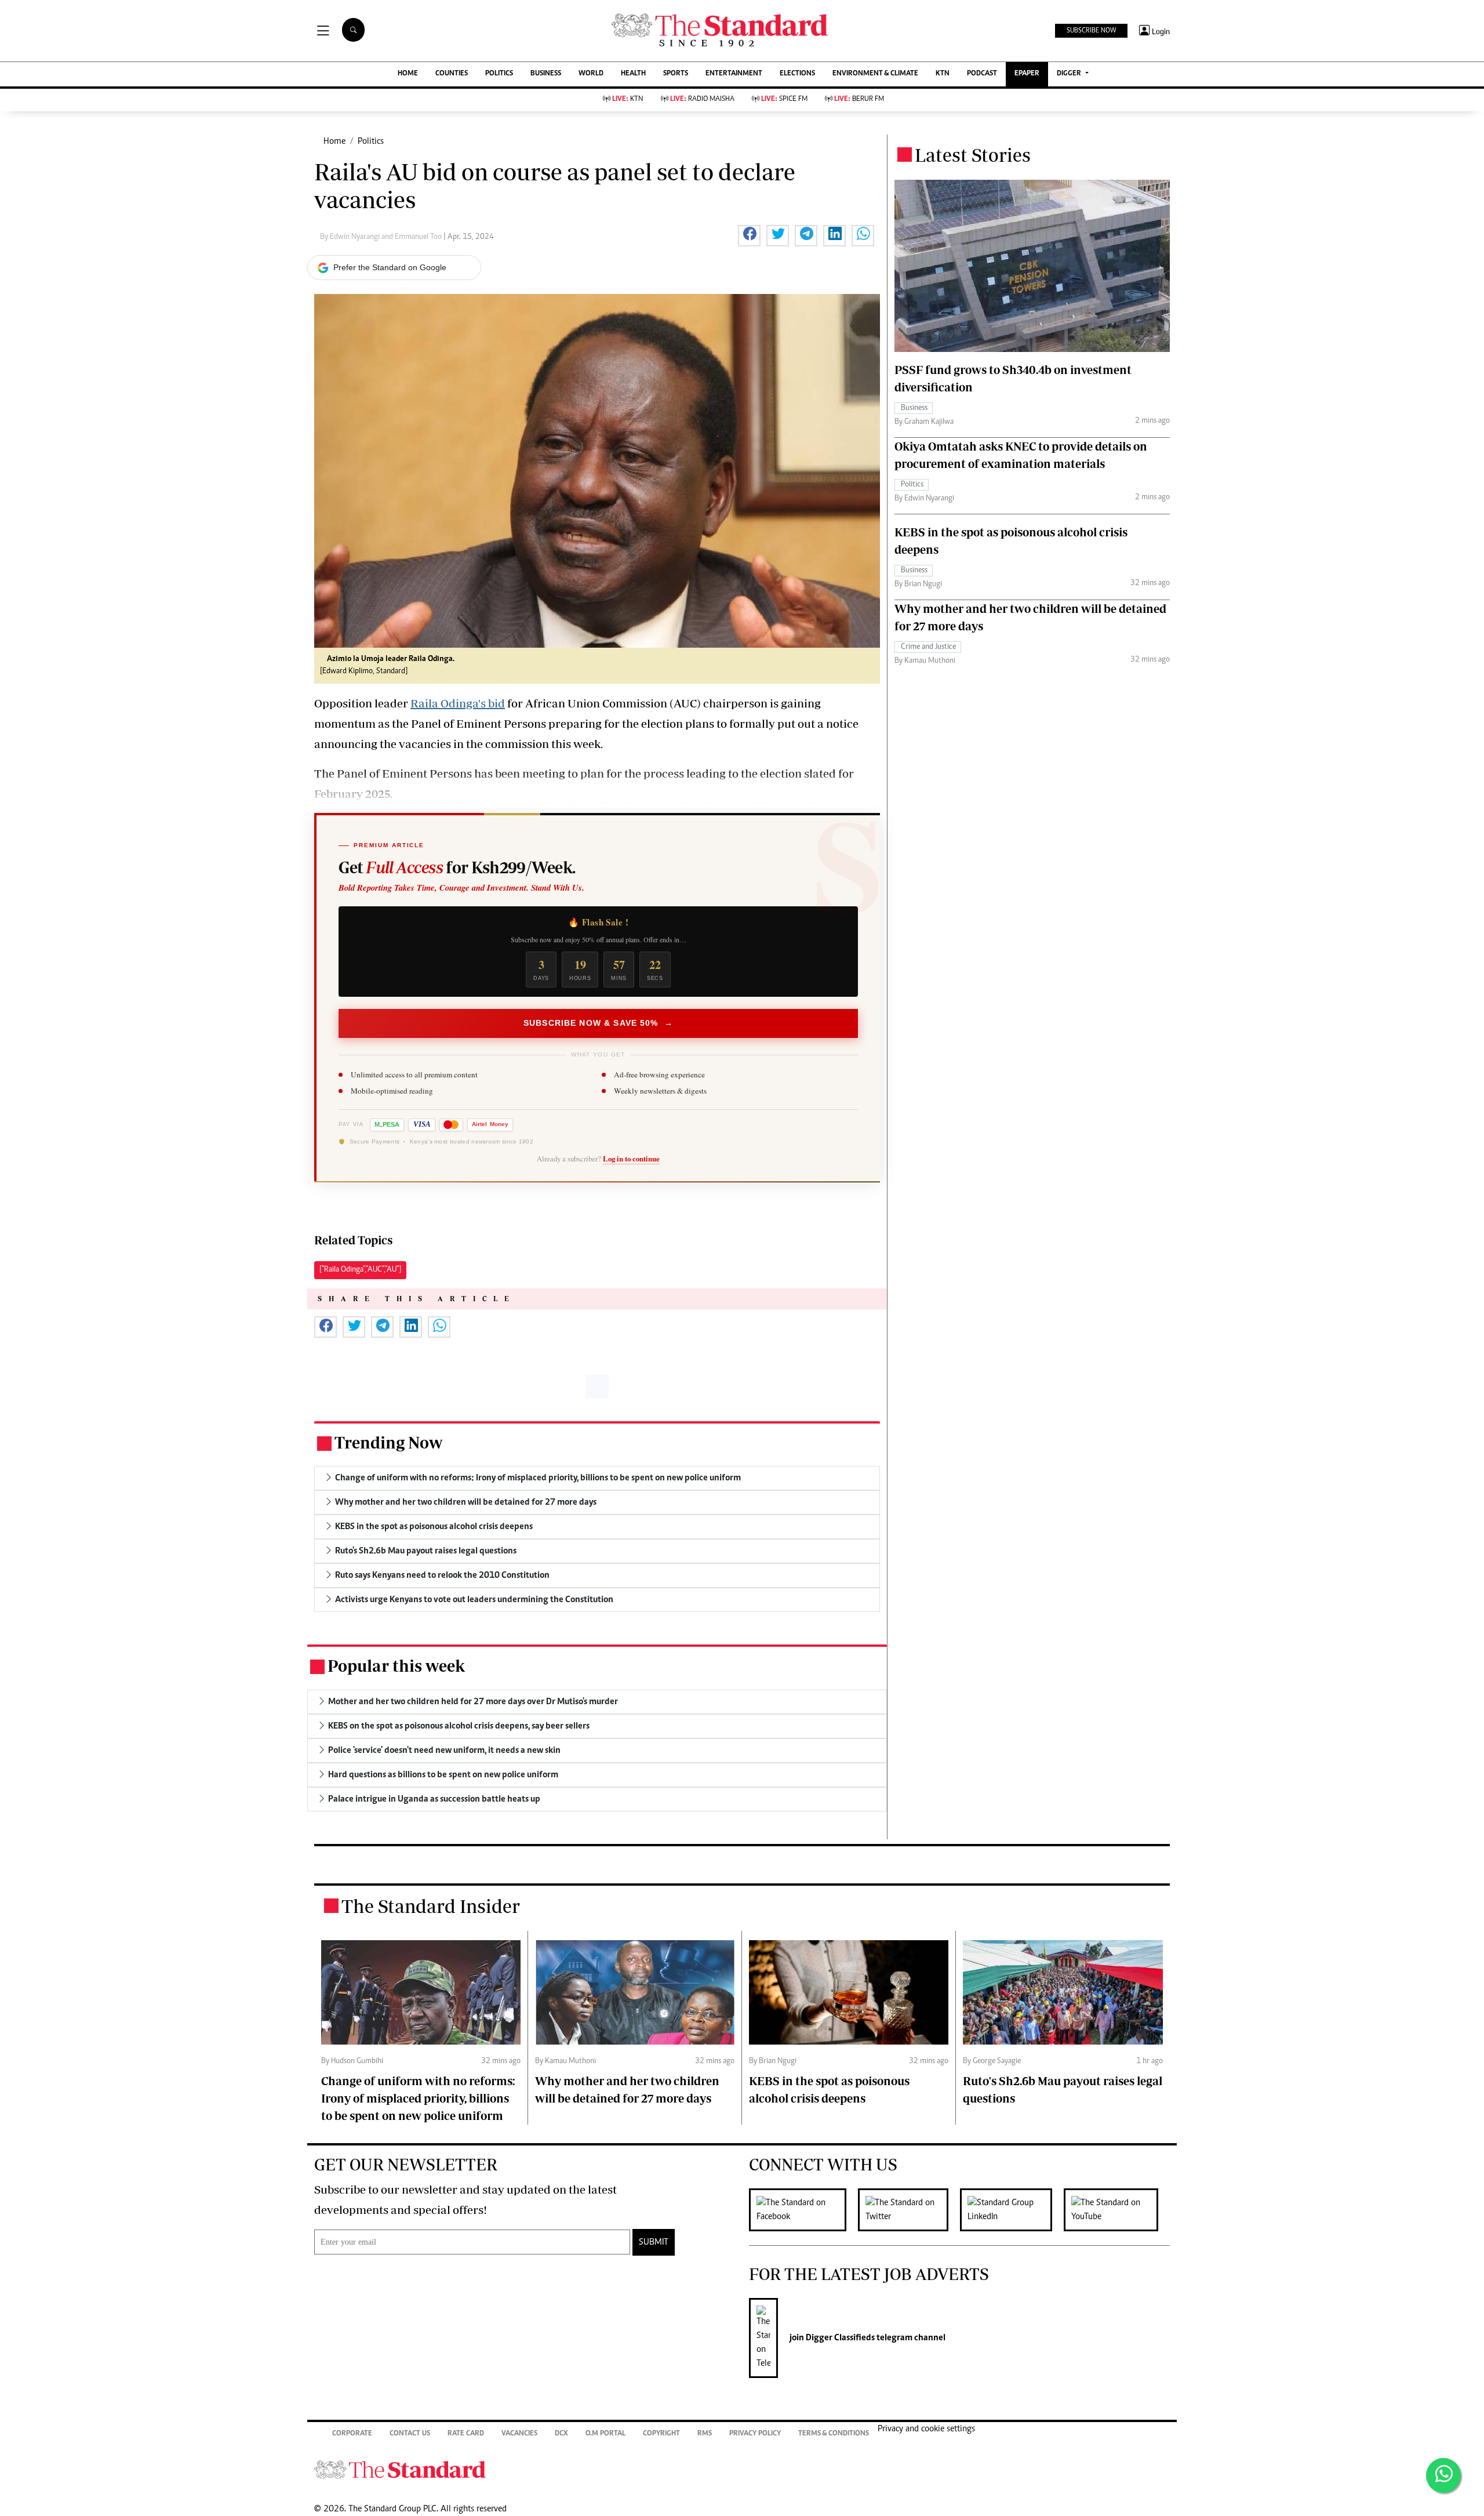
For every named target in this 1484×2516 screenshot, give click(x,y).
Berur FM (859, 99)
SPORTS (676, 74)
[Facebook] (803, 2210)
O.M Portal (605, 2434)
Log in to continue (631, 1159)
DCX (561, 2434)
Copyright (661, 2434)
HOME (408, 74)
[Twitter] (909, 2210)
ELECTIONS (797, 74)
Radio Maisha (702, 99)
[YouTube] (1117, 2210)
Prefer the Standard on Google (390, 267)
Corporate (352, 2434)
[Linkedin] (1012, 2210)
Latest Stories (973, 155)
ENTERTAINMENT (734, 74)
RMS (705, 2434)
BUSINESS (546, 74)
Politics (371, 141)
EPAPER (1027, 74)
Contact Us (410, 2434)
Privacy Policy (755, 2434)
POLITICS (499, 74)
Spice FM (784, 99)
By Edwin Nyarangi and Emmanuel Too (382, 237)
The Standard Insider (431, 1906)
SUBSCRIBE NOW (1091, 31)
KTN (943, 74)
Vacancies (519, 2434)
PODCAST (982, 74)
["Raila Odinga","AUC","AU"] (360, 1270)
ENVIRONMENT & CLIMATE (875, 74)
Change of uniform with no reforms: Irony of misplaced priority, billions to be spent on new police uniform (418, 2098)
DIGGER (1070, 74)
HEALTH (633, 74)
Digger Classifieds (839, 2338)
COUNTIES (452, 74)
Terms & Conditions (834, 2434)
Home (334, 141)
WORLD (591, 74)
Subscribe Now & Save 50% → (598, 1023)
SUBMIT (654, 2242)
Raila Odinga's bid (458, 703)
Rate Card (466, 2434)
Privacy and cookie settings (926, 2429)
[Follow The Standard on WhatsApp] (1443, 2475)
